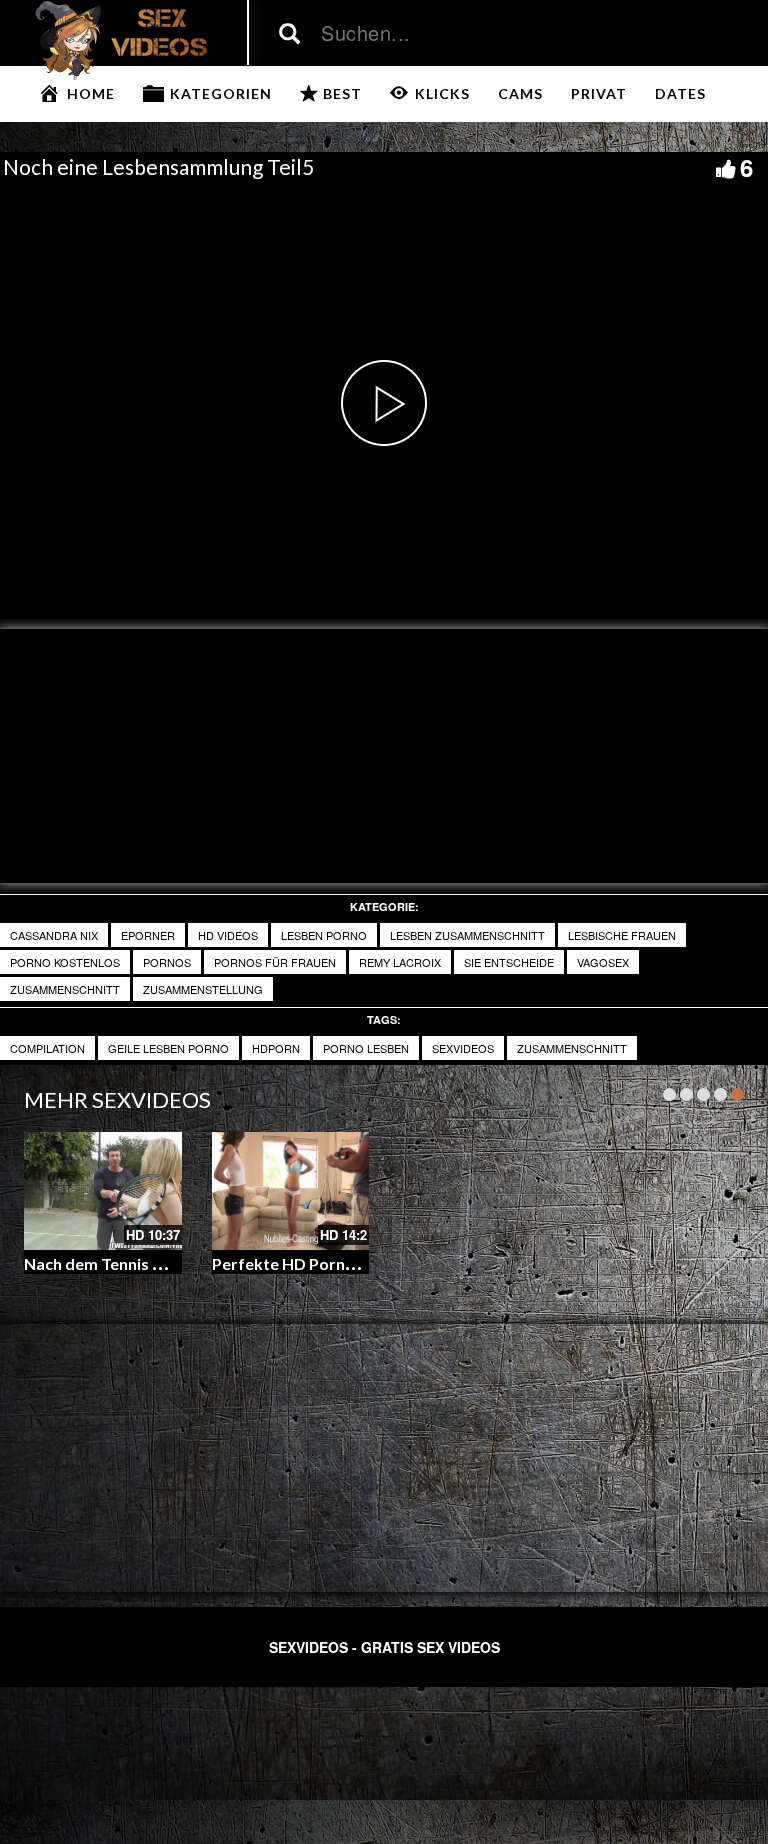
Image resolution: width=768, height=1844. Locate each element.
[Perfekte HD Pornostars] (291, 1191)
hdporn (276, 1048)
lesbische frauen (622, 935)
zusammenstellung (203, 989)
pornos (167, 962)
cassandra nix (54, 935)
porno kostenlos (65, 962)
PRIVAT (599, 93)
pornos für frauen (275, 962)
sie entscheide (509, 962)
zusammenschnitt (65, 989)
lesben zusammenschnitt (467, 935)
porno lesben (366, 1048)
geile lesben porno (168, 1048)
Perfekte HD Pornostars (303, 1263)
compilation (47, 1048)
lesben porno (324, 935)
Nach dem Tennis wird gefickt (132, 1263)
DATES (680, 93)
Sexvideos (463, 1048)
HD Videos (228, 935)
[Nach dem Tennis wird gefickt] (103, 1191)
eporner (148, 935)
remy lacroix (400, 962)
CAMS (520, 93)
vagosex (603, 962)
